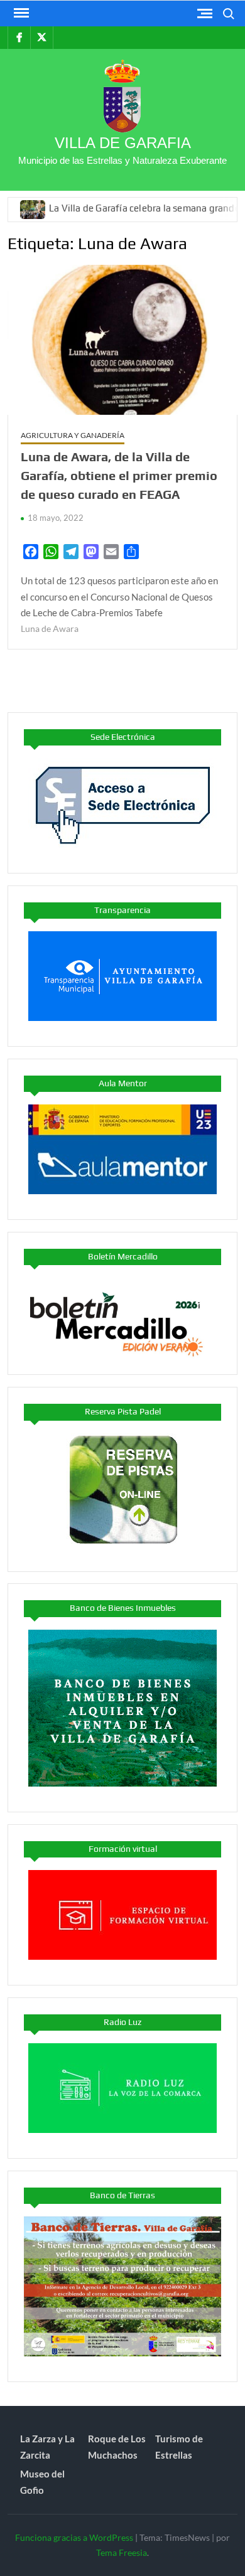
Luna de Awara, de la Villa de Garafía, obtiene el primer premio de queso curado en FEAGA (119, 475)
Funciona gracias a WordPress (74, 2537)
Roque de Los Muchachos (117, 2447)
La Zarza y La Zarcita (47, 2447)
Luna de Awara (50, 628)
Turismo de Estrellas (179, 2447)
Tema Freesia (122, 2552)
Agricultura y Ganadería (73, 435)
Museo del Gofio (42, 2482)
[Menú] (20, 13)
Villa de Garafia (123, 143)
